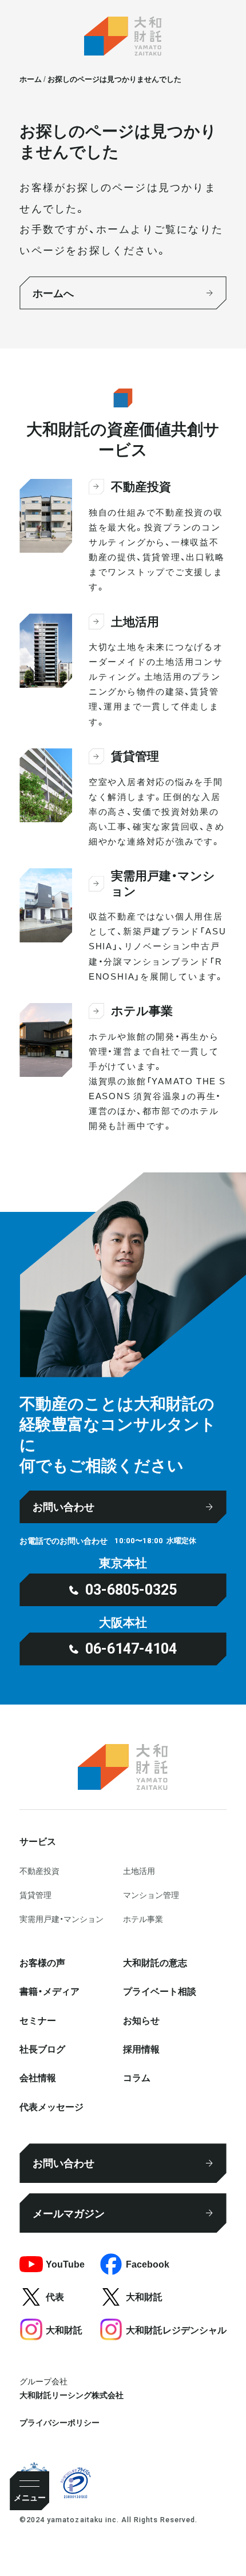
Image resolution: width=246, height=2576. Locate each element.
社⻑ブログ (42, 2048)
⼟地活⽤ (139, 1870)
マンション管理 (151, 1895)
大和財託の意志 (155, 1962)
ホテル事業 (143, 1919)
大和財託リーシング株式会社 (72, 2395)
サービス (38, 1841)
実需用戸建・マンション (61, 1919)
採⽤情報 (141, 2048)
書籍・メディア (49, 1991)
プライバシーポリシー (59, 2422)
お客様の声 (42, 1962)
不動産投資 (39, 1870)
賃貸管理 (35, 1895)
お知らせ (141, 2020)
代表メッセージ (51, 2106)
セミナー (38, 2020)
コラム (137, 2077)
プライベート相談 (160, 1991)
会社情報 (38, 2077)
